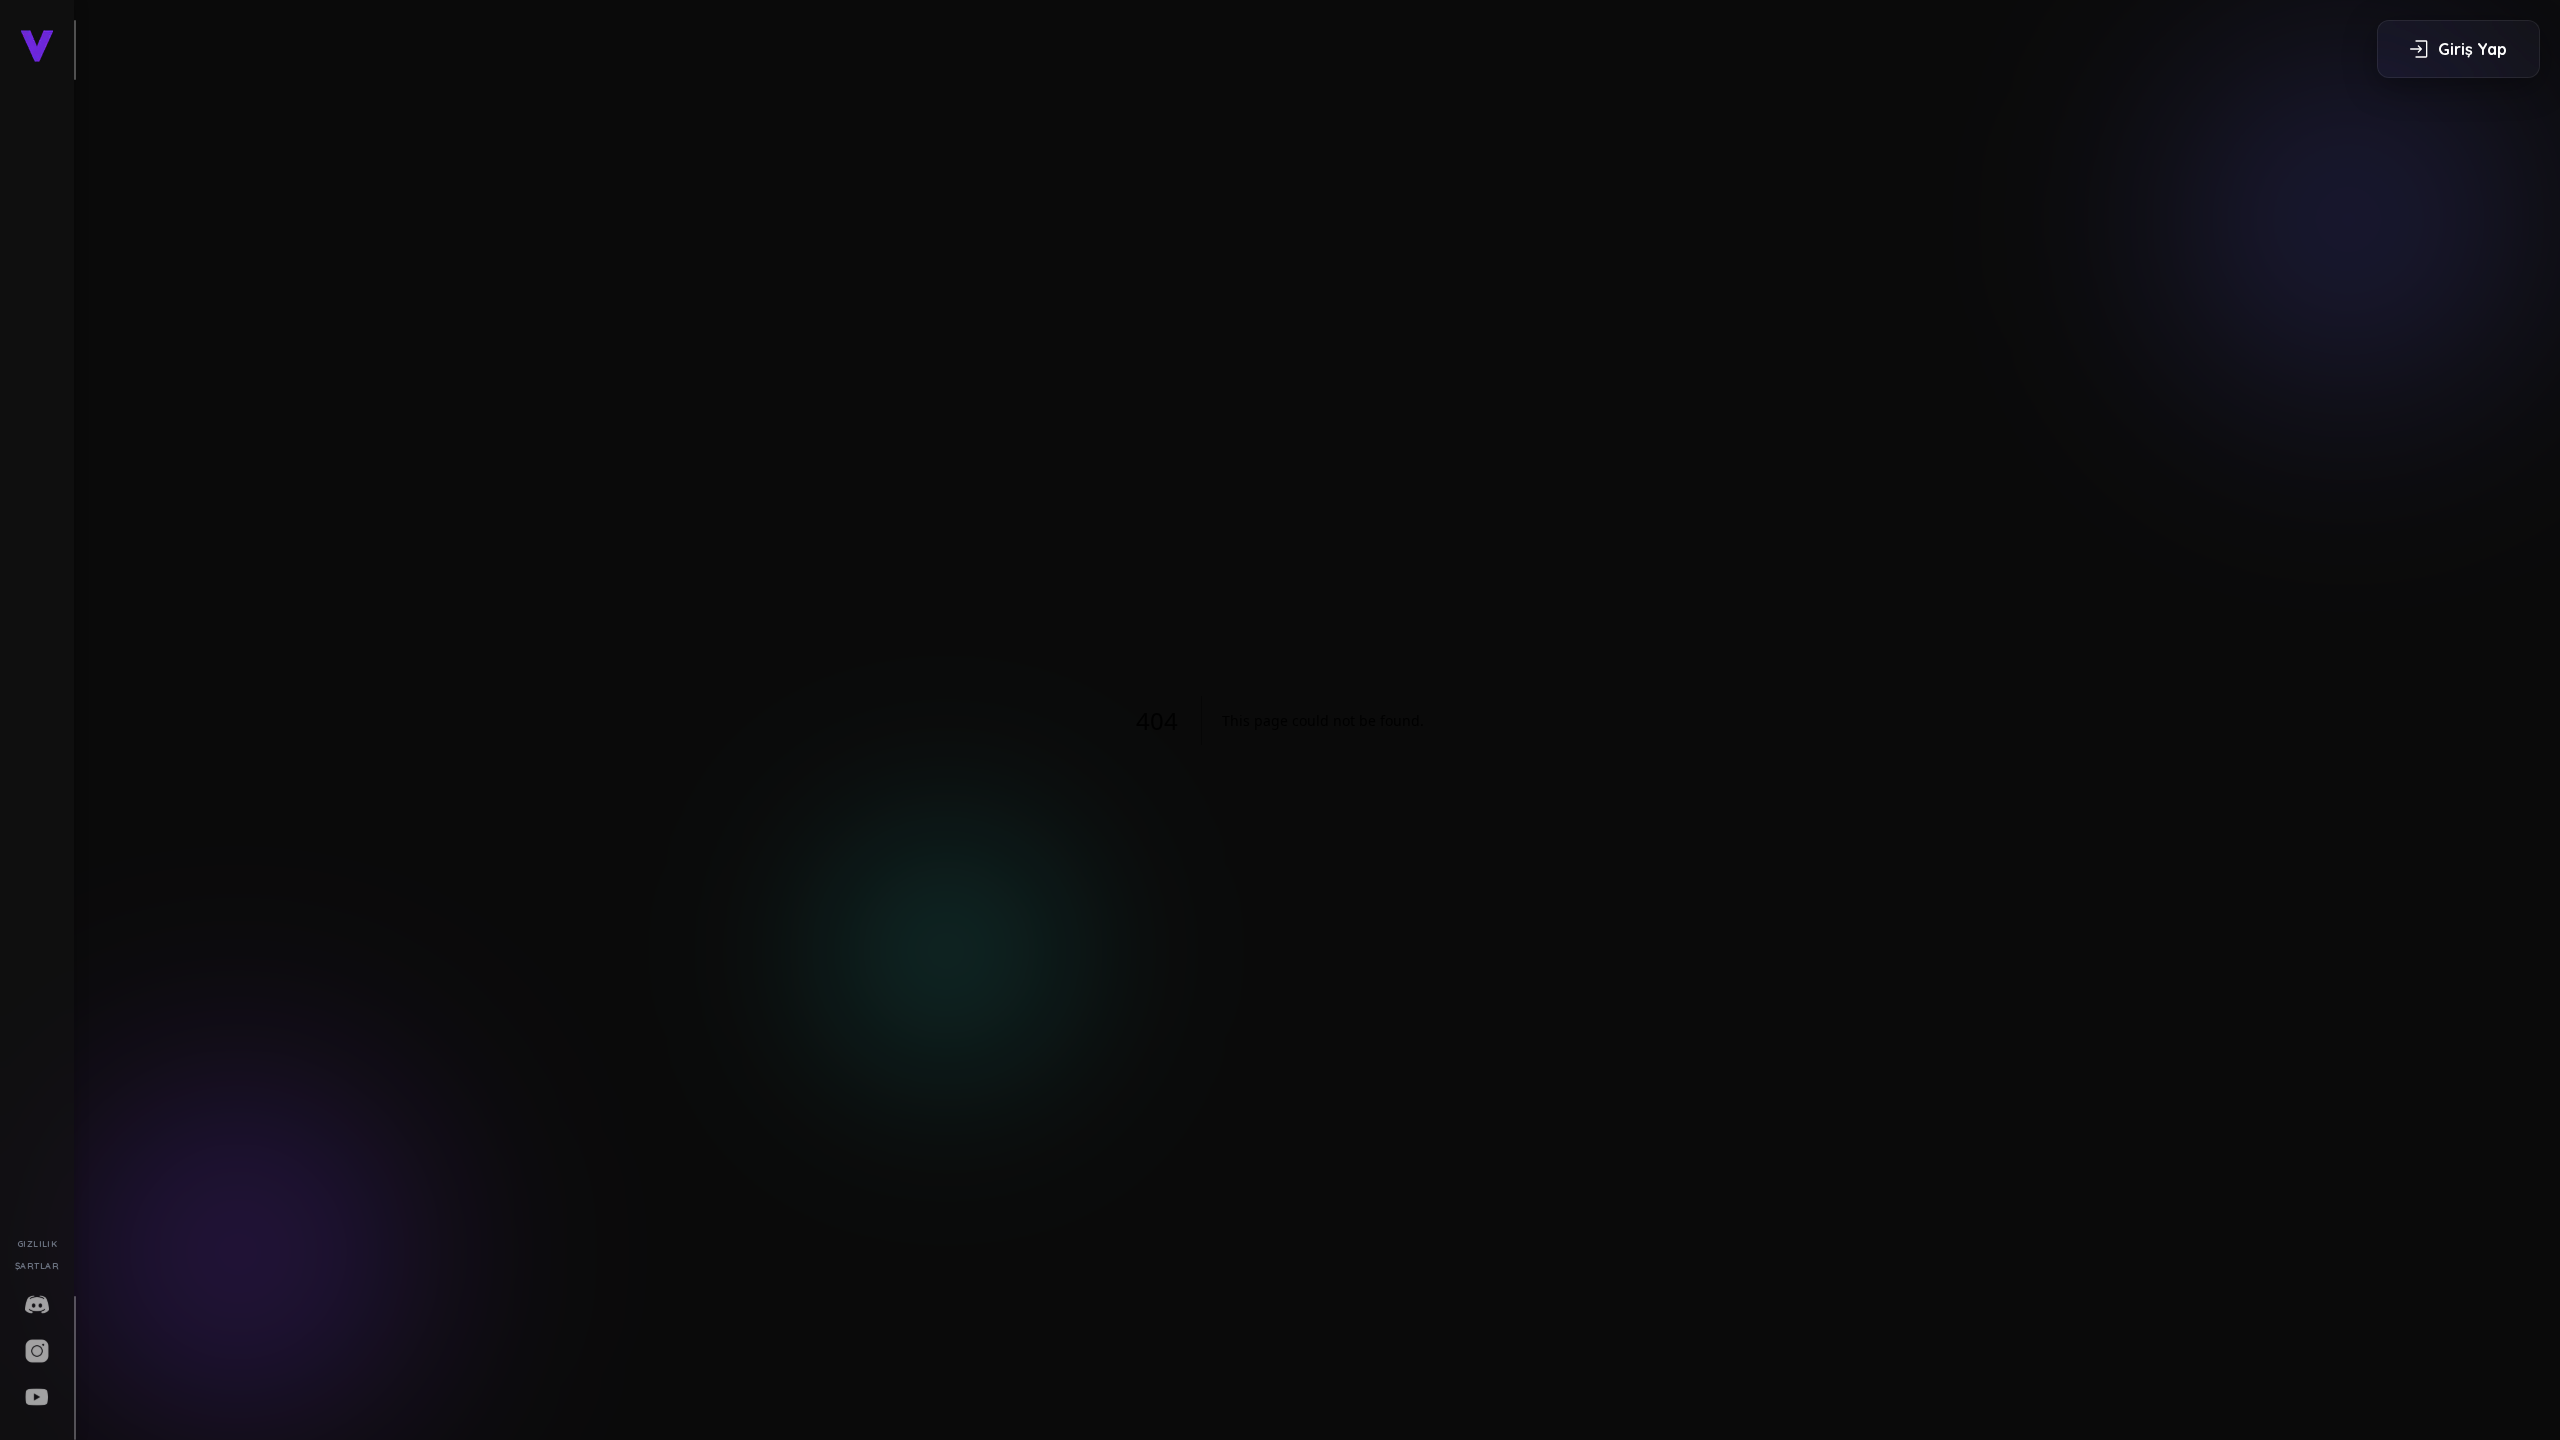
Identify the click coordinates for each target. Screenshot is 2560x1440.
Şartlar (37, 1265)
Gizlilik (37, 1243)
